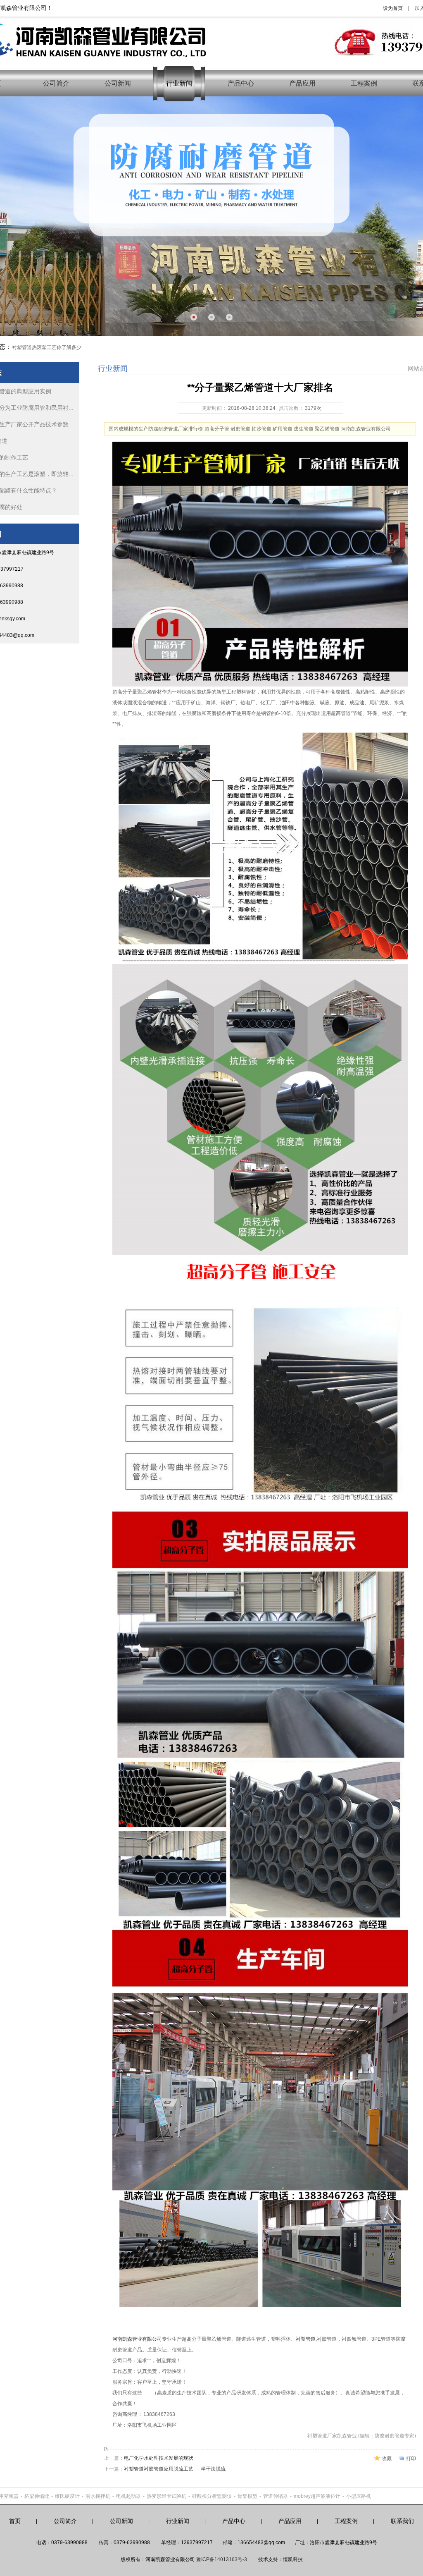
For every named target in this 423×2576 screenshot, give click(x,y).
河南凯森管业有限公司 (137, 2339)
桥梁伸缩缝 (37, 2496)
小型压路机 (359, 2496)
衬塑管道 (306, 2339)
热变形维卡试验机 (166, 2496)
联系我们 (402, 2521)
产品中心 (241, 83)
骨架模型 (247, 2496)
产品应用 (302, 83)
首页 (15, 2521)
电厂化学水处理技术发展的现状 (159, 2458)
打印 (411, 2459)
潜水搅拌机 (98, 2496)
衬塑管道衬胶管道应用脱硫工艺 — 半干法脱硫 (175, 2469)
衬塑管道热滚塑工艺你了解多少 (47, 347)
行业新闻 (179, 83)
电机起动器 (128, 2496)
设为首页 (393, 8)
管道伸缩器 (276, 2496)
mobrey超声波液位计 (317, 2496)
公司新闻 (118, 83)
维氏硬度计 (67, 2496)
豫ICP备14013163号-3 (222, 2559)
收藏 (387, 2459)
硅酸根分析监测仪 (212, 2496)
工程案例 (364, 83)
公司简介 (56, 83)
